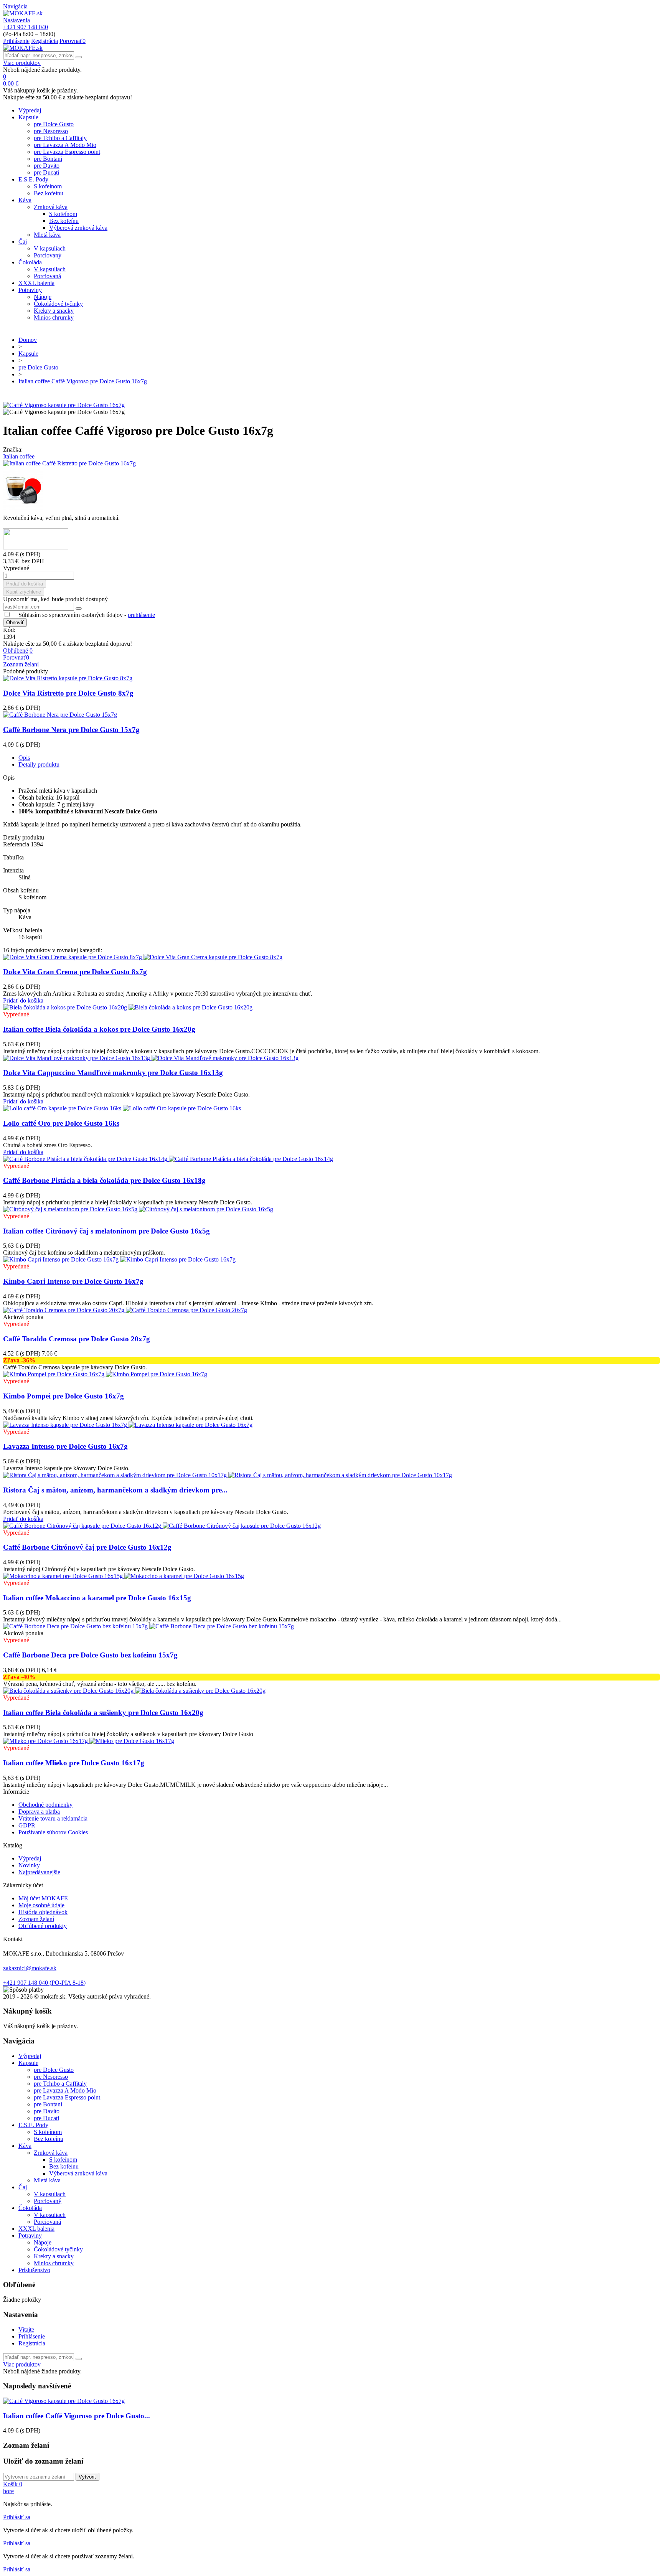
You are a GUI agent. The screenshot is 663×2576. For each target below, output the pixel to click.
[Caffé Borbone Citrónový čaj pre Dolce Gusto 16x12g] (162, 1526)
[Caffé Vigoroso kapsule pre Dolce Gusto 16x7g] (64, 405)
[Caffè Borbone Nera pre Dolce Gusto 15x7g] (60, 715)
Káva (25, 200)
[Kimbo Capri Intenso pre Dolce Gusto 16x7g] (119, 1259)
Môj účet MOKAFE (43, 1898)
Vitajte (26, 2329)
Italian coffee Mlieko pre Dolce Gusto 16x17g (74, 1763)
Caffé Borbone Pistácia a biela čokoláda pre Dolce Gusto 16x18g (104, 1180)
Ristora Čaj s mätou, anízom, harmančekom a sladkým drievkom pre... (115, 1490)
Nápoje (43, 297)
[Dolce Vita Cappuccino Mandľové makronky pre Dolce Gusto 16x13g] (151, 1058)
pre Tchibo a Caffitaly (60, 138)
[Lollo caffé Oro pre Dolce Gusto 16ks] (122, 1108)
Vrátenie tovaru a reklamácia (53, 1818)
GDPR (27, 1825)
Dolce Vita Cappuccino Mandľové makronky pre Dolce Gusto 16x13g (113, 1073)
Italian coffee (19, 456)
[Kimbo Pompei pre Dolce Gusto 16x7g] (105, 1374)
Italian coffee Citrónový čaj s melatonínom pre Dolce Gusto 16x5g (106, 1231)
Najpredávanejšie (39, 1872)
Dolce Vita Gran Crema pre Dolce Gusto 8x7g (75, 972)
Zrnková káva (51, 207)
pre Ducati (46, 172)
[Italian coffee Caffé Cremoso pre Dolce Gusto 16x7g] (331, 491)
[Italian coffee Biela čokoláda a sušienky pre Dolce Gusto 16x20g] (134, 1691)
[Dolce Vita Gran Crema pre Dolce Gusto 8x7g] (143, 957)
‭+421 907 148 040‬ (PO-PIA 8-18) (44, 1983)
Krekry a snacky (54, 311)
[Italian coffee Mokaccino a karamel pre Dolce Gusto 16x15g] (124, 1576)
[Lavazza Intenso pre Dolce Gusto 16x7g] (128, 1425)
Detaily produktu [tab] (39, 764)
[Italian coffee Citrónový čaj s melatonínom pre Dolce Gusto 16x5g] (138, 1209)
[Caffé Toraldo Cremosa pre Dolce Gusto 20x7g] (125, 1310)
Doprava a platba (39, 1812)
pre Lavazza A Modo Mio (65, 145)
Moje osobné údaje (41, 1905)
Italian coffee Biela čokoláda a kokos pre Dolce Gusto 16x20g (99, 1029)
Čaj (23, 242)
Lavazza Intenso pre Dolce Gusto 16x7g (65, 1446)
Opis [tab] (24, 758)
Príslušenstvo (34, 2270)
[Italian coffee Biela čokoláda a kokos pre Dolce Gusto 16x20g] (128, 1007)
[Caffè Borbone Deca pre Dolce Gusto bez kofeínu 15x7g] (148, 1626)
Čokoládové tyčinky (58, 304)
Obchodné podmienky (45, 1805)
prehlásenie (141, 615)
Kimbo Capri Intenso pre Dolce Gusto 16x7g (73, 1281)
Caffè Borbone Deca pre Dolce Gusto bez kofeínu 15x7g (90, 1655)
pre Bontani (48, 159)
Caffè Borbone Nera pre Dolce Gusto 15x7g (71, 730)
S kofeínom (48, 186)
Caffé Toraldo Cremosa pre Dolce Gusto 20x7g (77, 1339)
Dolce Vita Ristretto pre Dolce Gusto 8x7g (68, 693)
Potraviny (30, 290)
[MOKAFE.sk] (23, 13)
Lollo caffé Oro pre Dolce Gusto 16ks (61, 1123)
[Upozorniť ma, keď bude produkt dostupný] (79, 609)
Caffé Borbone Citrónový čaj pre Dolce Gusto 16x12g (87, 1547)
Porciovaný (48, 255)
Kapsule (28, 117)
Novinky (29, 1865)
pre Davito (47, 166)
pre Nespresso (51, 131)
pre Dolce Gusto (54, 124)
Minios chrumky (54, 317)
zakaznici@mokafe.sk (30, 1968)
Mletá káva (47, 235)
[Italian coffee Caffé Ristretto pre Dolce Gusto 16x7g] (331, 463)
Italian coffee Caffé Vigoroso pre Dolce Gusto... (77, 2416)
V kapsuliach (50, 248)
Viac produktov (22, 63)
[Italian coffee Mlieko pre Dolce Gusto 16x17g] (89, 1741)
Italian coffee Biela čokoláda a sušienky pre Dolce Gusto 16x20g (103, 1713)
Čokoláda (30, 262)
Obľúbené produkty (43, 1926)
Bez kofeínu (49, 193)
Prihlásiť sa (17, 2517)
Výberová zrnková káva (78, 228)
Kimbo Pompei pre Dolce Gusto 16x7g (63, 1396)
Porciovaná (47, 276)
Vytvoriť (87, 2477)
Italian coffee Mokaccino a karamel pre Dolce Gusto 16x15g (97, 1598)
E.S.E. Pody (33, 179)
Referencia (17, 844)
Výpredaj (30, 110)
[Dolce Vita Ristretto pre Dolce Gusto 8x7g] (68, 678)
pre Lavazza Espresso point (67, 152)
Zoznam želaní (36, 1919)
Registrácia (32, 2343)
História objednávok (43, 1912)
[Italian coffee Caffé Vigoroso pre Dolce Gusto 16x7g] (64, 2401)
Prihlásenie (32, 2336)
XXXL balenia (36, 283)
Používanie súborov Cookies (53, 1832)
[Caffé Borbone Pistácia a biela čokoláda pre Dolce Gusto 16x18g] (168, 1159)
